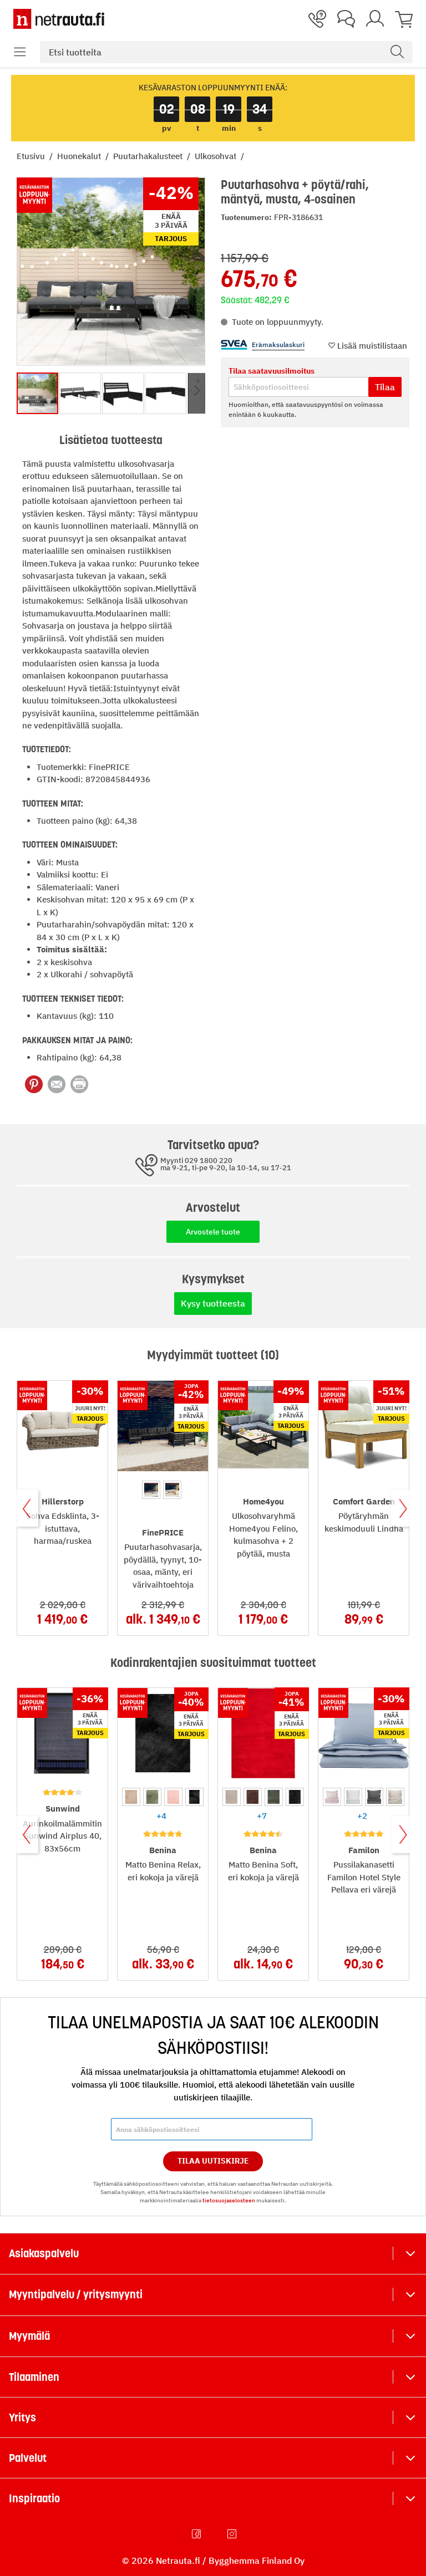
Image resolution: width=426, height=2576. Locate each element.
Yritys (22, 2417)
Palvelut (28, 2458)
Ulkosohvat (217, 156)
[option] (151, 1490)
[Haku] (397, 52)
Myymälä (29, 2336)
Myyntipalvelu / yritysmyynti (76, 2294)
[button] (20, 52)
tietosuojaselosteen (229, 2200)
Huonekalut (80, 156)
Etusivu (32, 156)
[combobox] (226, 52)
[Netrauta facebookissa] (197, 2534)
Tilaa (385, 387)
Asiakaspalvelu (44, 2253)
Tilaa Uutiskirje (213, 2161)
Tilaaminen (34, 2377)
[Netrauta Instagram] (233, 2534)
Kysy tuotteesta (213, 1303)
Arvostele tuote (213, 1232)
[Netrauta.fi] (59, 19)
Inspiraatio (34, 2498)
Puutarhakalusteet (149, 156)
